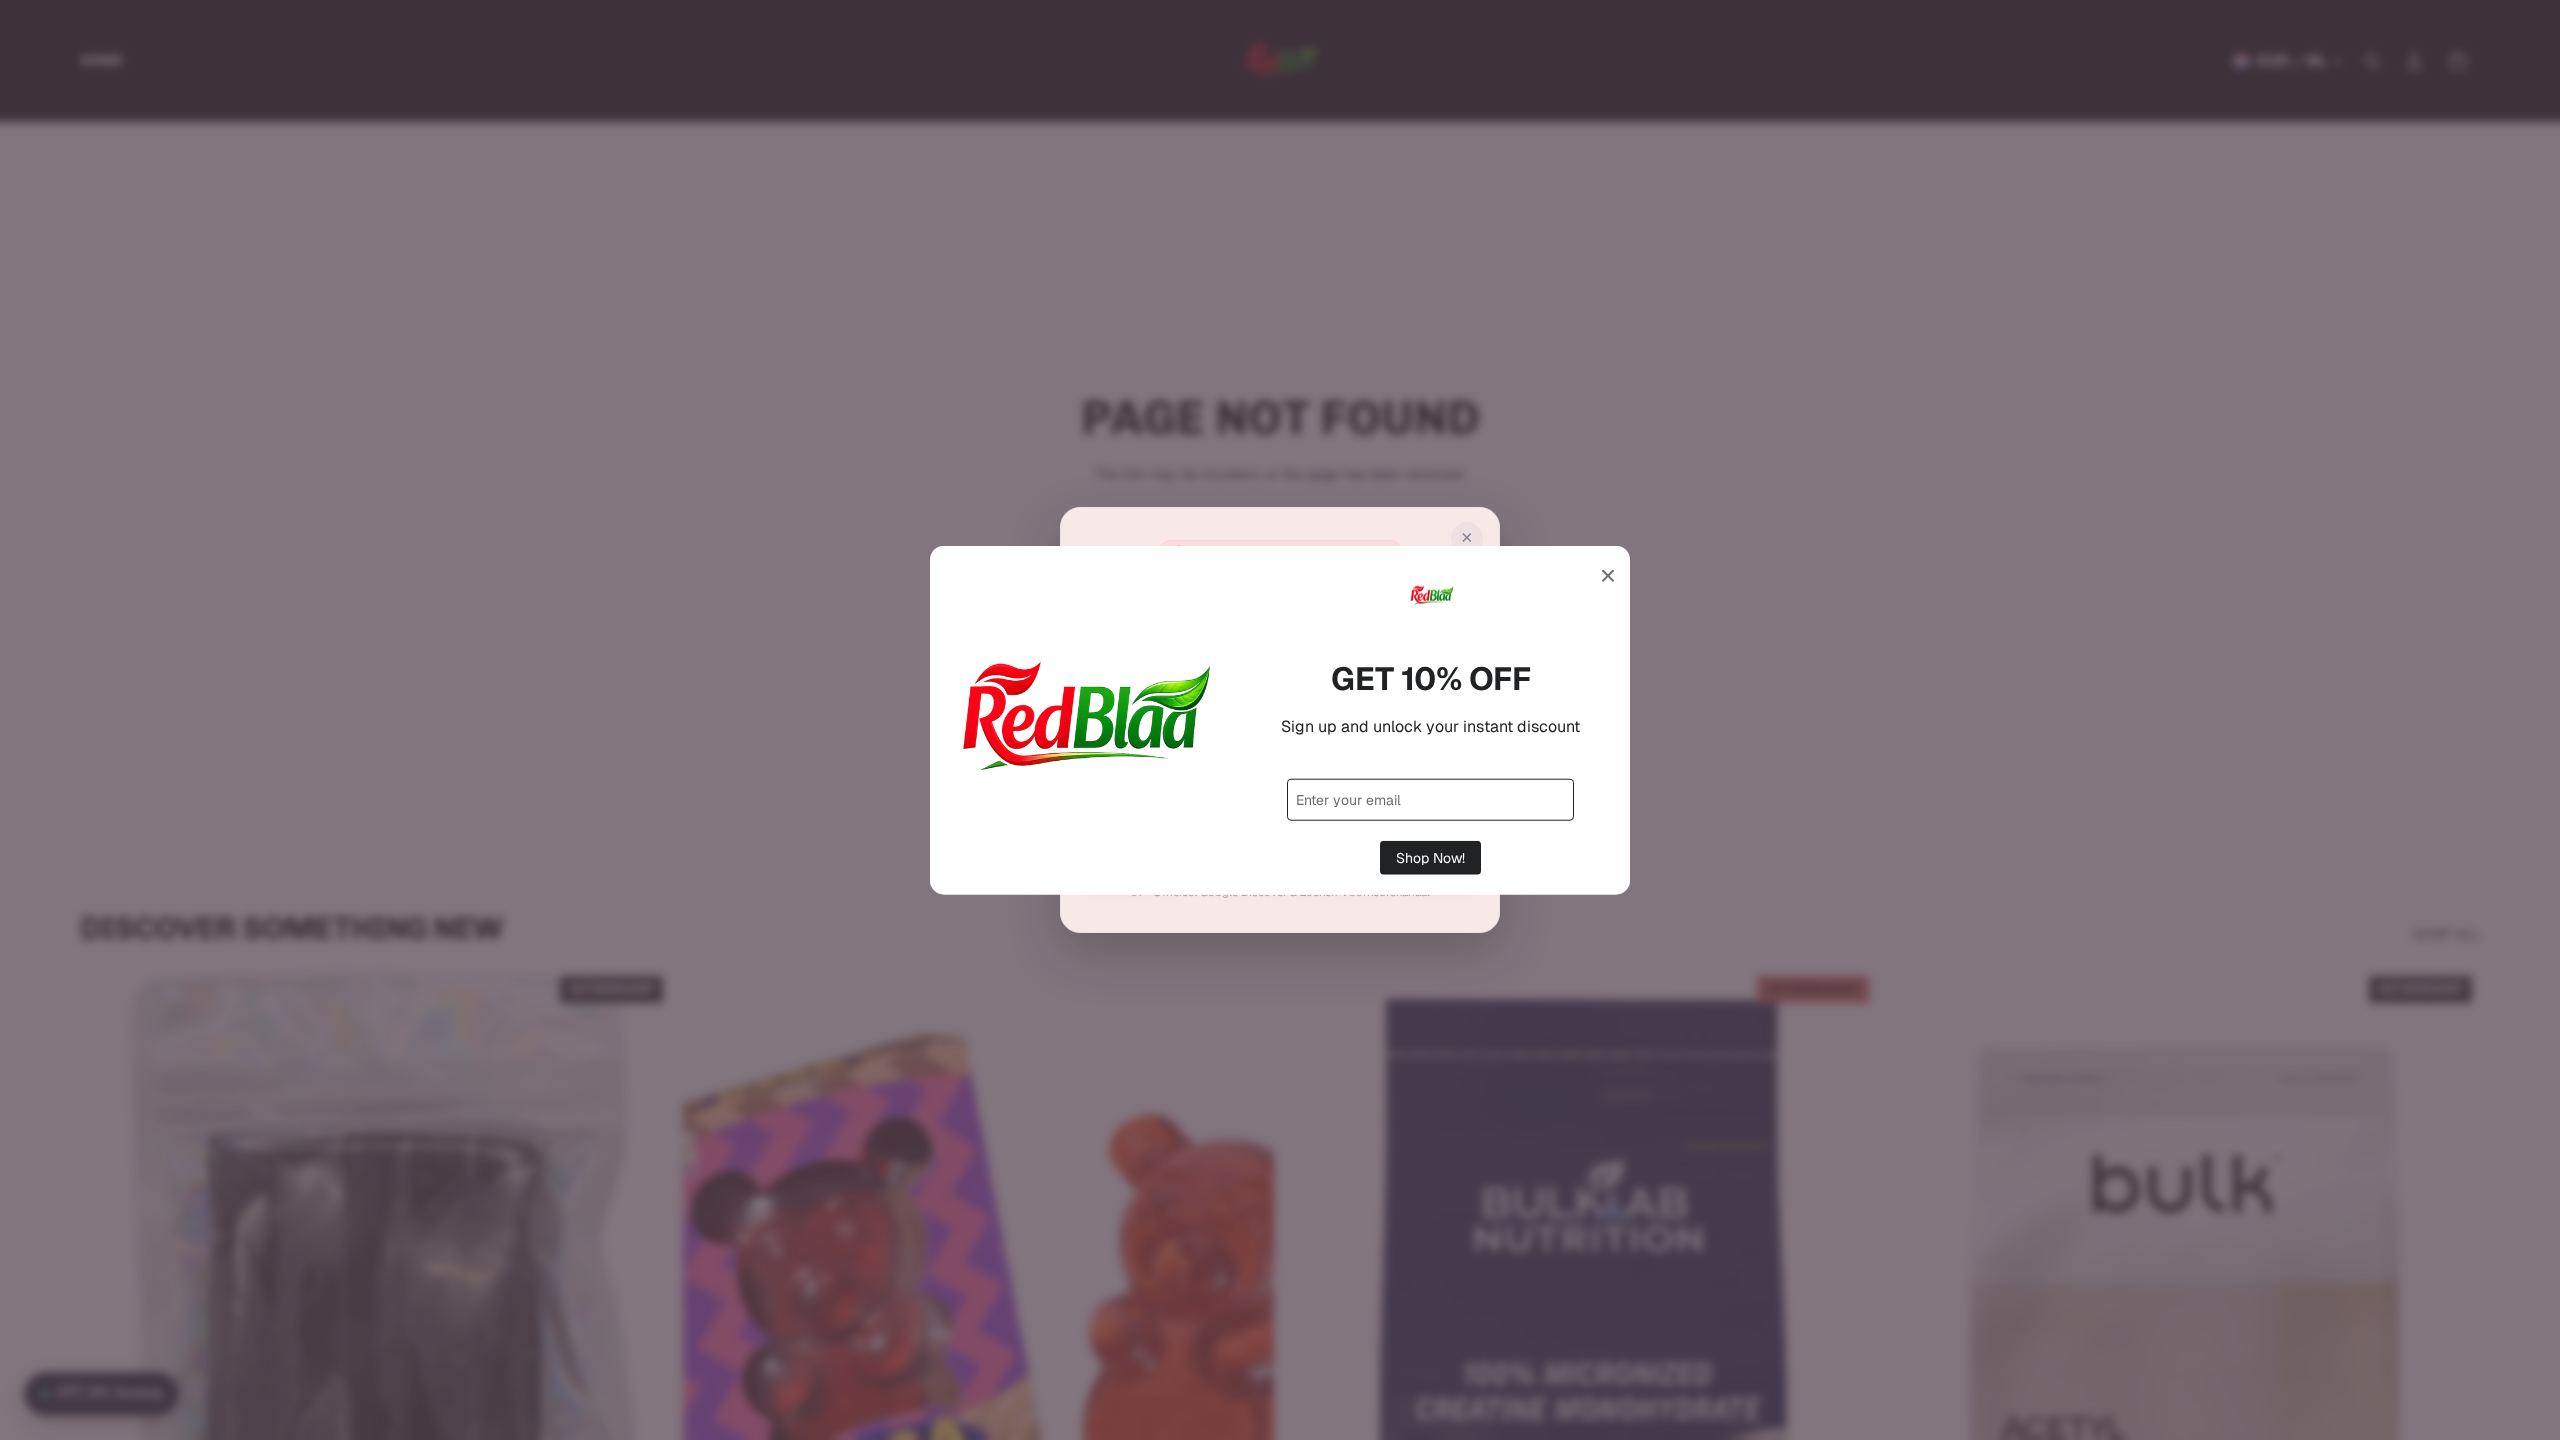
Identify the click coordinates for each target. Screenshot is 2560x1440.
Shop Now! (1430, 857)
